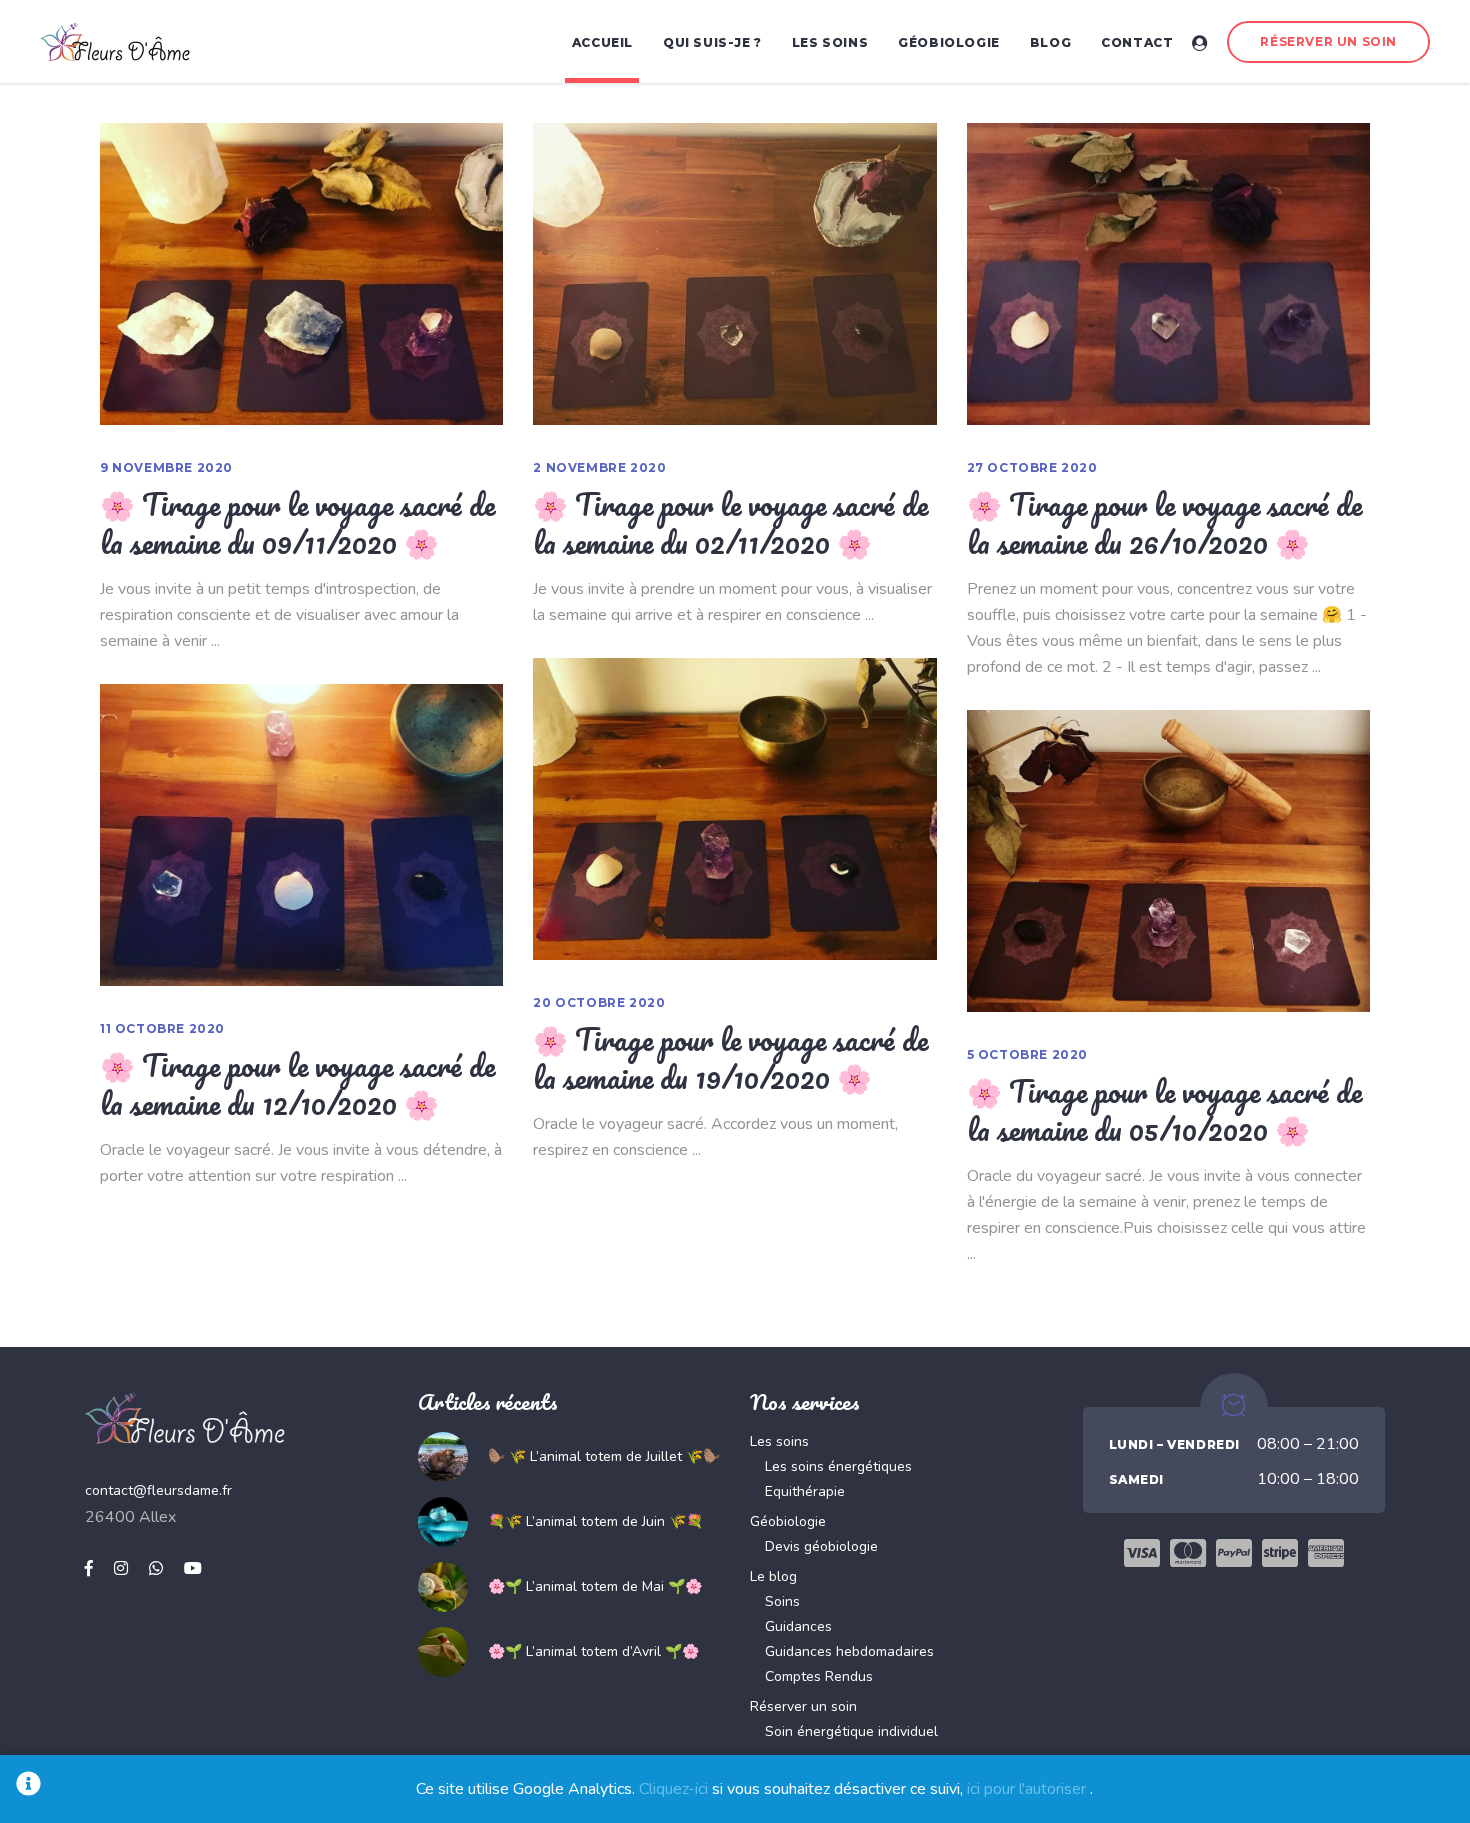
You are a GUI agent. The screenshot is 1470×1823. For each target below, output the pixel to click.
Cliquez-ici (673, 1789)
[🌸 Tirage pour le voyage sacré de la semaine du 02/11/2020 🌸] (734, 274)
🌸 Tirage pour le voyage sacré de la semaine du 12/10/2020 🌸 (297, 1084)
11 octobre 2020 (162, 1028)
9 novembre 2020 (166, 467)
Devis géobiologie (821, 1546)
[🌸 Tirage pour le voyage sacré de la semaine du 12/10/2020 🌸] (301, 835)
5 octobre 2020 (1027, 1054)
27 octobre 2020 (1032, 467)
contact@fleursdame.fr (158, 1490)
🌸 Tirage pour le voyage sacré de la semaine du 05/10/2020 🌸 (1164, 1110)
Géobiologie (788, 1521)
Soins (782, 1601)
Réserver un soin (803, 1706)
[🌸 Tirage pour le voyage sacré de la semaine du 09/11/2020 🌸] (301, 274)
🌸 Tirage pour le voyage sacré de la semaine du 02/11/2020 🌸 (730, 523)
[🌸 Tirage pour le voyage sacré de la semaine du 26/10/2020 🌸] (1168, 274)
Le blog (773, 1576)
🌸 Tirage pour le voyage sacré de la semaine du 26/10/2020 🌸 (1164, 523)
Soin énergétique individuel (851, 1731)
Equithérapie (805, 1491)
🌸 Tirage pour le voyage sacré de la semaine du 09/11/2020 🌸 (297, 523)
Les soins (779, 1441)
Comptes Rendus (819, 1676)
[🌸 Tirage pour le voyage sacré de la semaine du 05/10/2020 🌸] (1168, 861)
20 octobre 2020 (599, 1002)
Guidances (798, 1626)
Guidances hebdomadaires (849, 1651)
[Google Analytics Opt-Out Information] (28, 1789)
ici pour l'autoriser (1026, 1789)
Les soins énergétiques (838, 1466)
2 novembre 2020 (599, 467)
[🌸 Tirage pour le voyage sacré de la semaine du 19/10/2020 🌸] (734, 809)
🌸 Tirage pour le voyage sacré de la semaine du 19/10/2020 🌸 (730, 1058)
